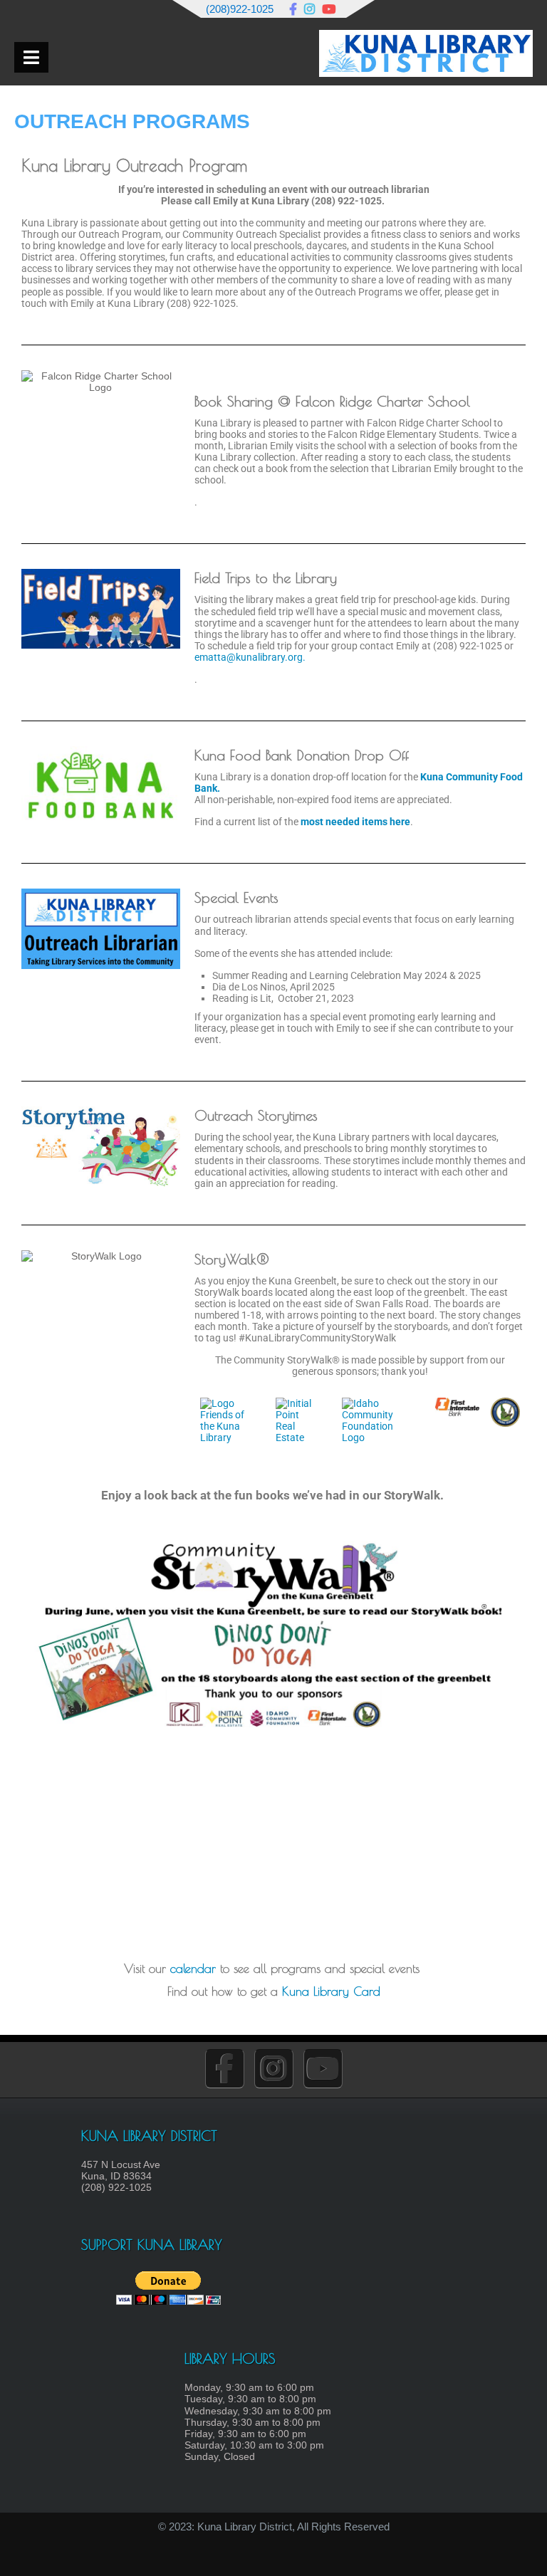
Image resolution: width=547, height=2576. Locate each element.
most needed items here (355, 822)
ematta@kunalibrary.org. (250, 657)
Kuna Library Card (331, 1991)
